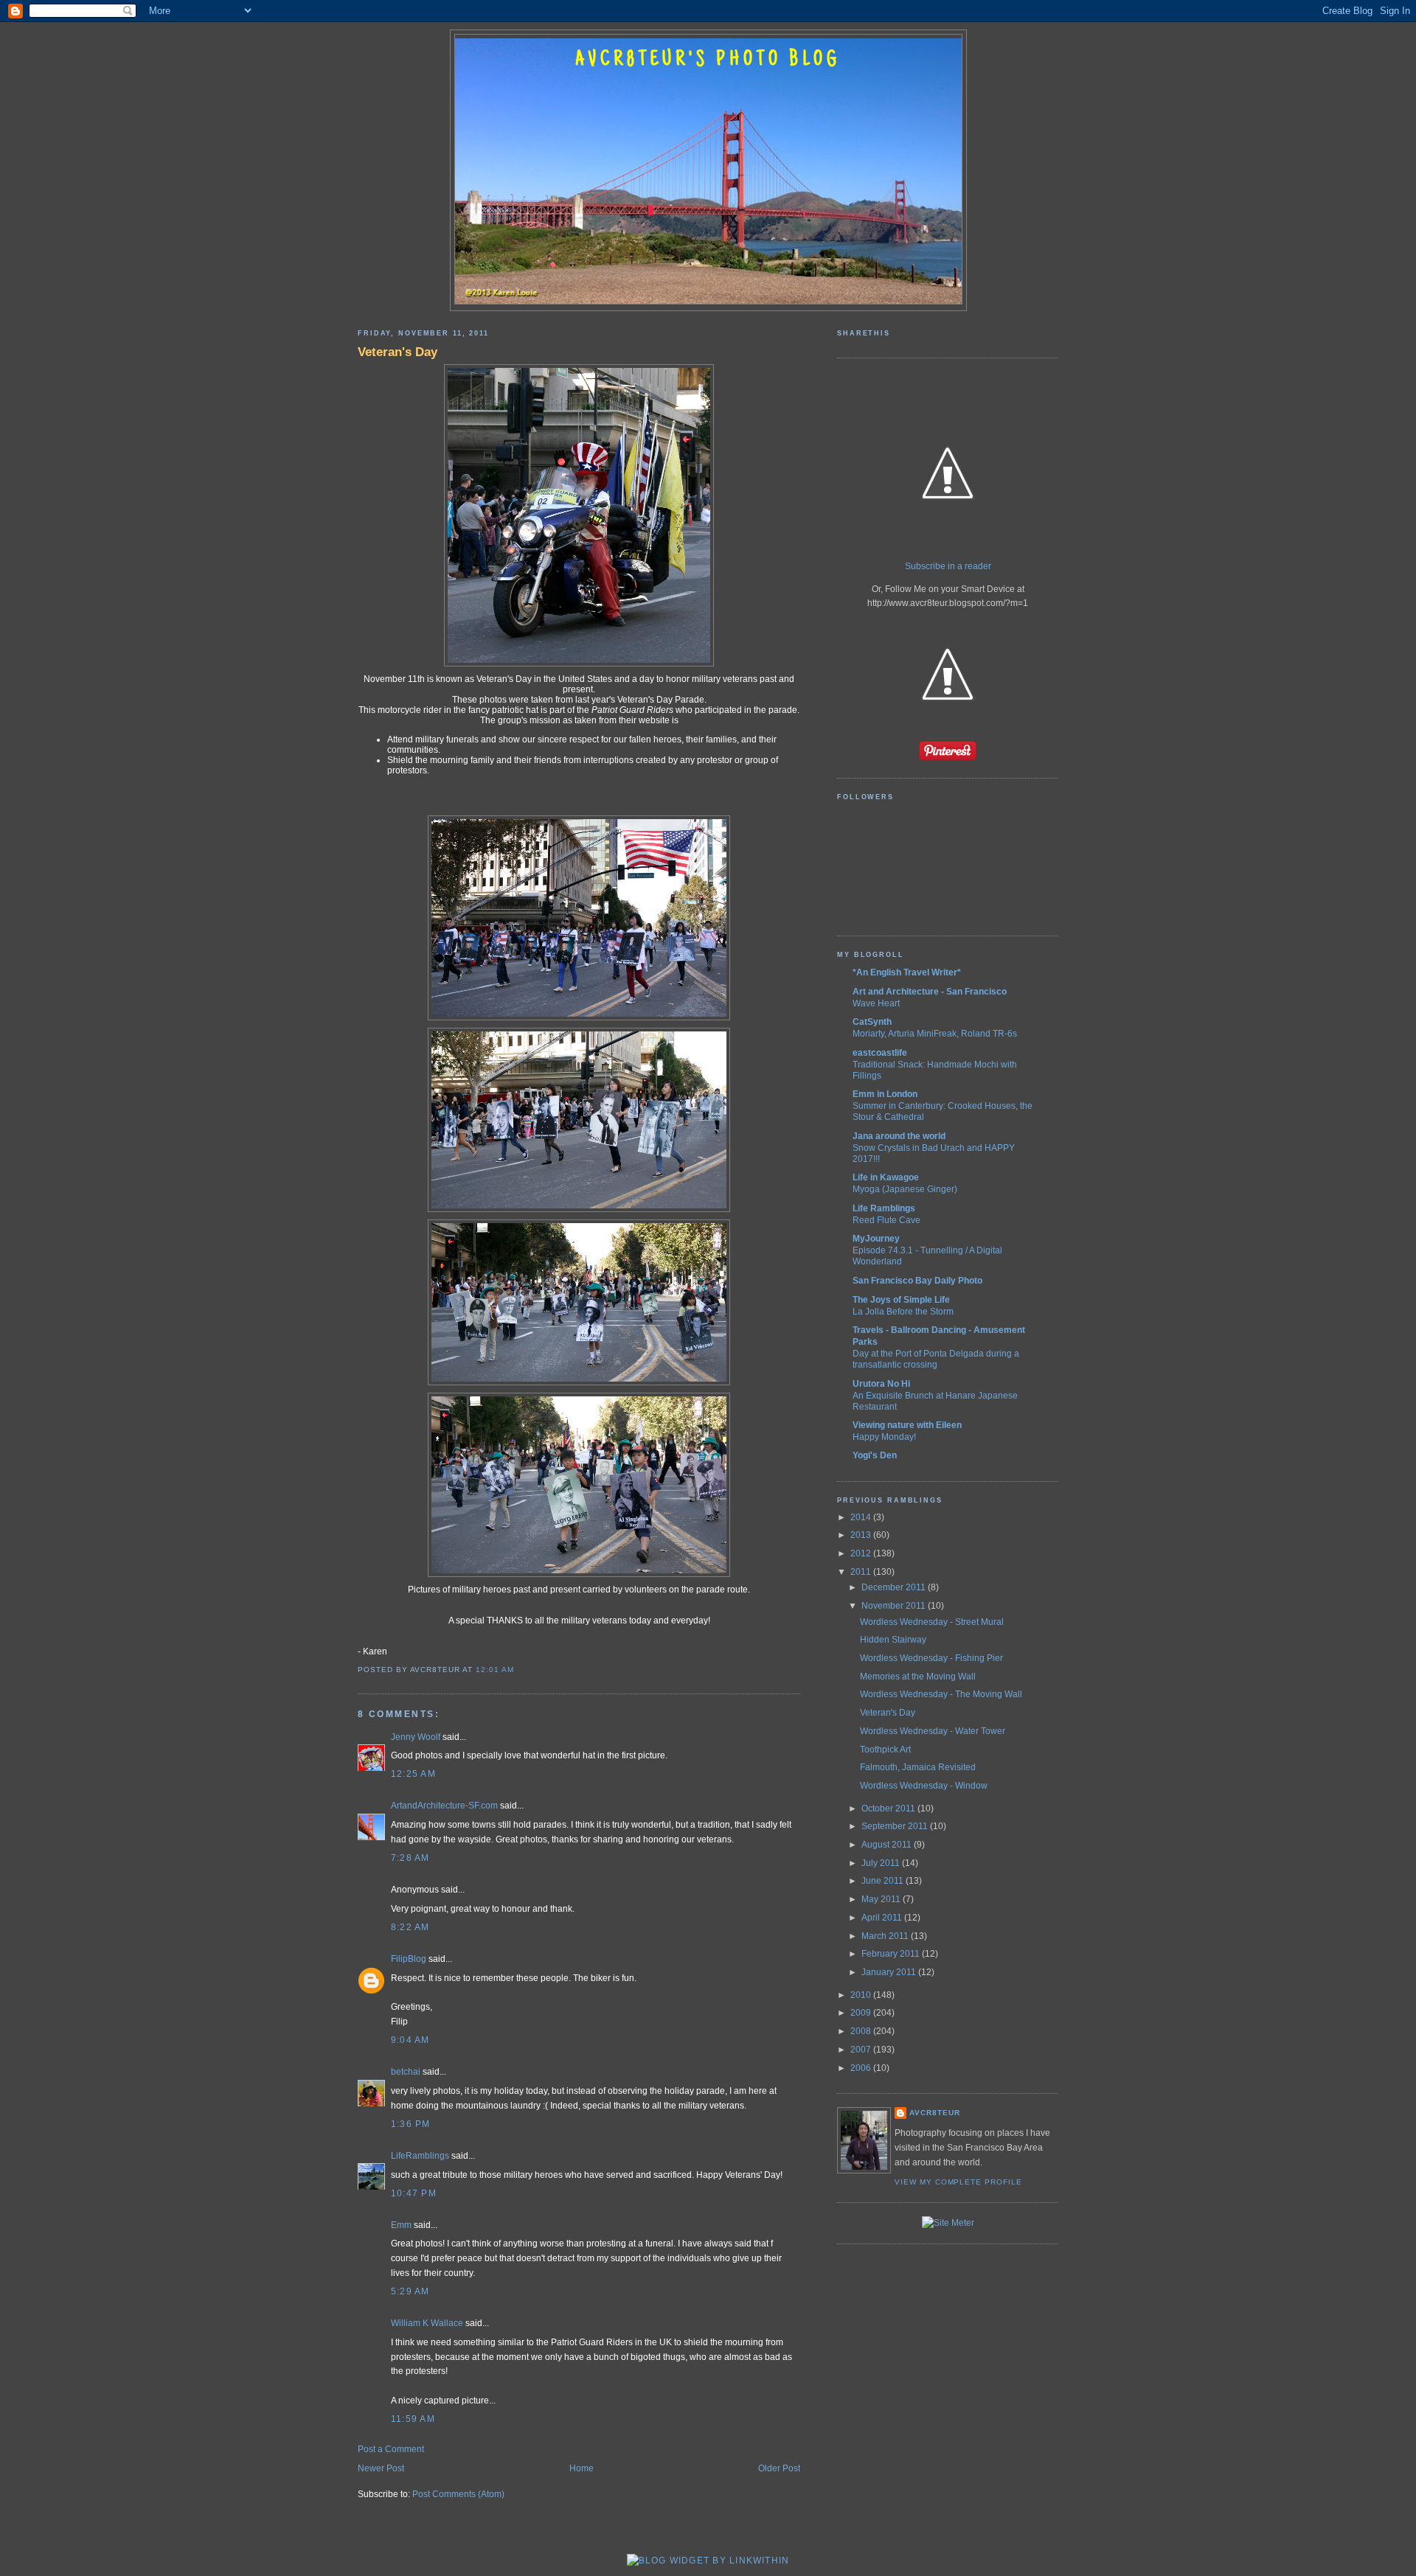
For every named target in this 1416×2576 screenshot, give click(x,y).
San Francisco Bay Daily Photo (917, 1281)
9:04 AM (410, 2040)
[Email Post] (518, 1670)
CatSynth (872, 1022)
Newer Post (381, 2468)
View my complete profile (958, 2182)
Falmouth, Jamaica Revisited (918, 1767)
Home (582, 2468)
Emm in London (885, 1094)
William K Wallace (427, 2323)
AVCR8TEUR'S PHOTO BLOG (708, 60)
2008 (862, 2031)
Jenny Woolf (416, 1737)
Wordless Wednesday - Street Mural (932, 1622)
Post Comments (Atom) (458, 2494)
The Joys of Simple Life (901, 1300)
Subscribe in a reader (948, 566)
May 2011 (882, 1899)
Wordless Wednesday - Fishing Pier (931, 1658)
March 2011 (886, 1936)
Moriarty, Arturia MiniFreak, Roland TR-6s (935, 1033)
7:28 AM (410, 1858)
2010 (862, 1995)
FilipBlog (409, 1959)
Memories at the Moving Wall (918, 1677)
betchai (406, 2072)
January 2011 (890, 1972)
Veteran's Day (398, 352)
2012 (862, 1553)
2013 (862, 1535)
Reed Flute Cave (886, 1220)
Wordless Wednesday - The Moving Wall (941, 1694)
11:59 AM (413, 2419)
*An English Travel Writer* (907, 972)
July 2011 (882, 1863)
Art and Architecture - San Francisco (930, 992)
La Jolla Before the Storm (903, 1311)
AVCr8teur (935, 2113)
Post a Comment (391, 2449)
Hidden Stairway (893, 1640)
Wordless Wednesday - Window (924, 1786)
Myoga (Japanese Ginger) (905, 1189)
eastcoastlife (880, 1053)
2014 (862, 1517)
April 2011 (883, 1918)
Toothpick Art (885, 1750)
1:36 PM (411, 2124)
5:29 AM (410, 2291)
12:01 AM (495, 1670)
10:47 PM (414, 2193)
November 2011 (895, 1606)
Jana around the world (899, 1136)
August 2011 (888, 1845)
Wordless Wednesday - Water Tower (933, 1731)
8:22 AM (410, 1927)
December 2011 (895, 1587)
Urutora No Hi (881, 1384)
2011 (862, 1572)
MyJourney (876, 1239)
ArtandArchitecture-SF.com (444, 1806)
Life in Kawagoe (886, 1177)
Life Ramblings (884, 1208)
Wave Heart (876, 1003)
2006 (862, 2068)
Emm (401, 2225)
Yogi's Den (875, 1455)
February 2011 (892, 1954)
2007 (862, 2050)
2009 (862, 2013)
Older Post (779, 2468)
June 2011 (884, 1881)
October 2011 (889, 1809)
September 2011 (896, 1826)
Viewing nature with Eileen (907, 1425)
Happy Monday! (884, 1437)
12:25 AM (413, 1774)
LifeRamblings (420, 2156)
